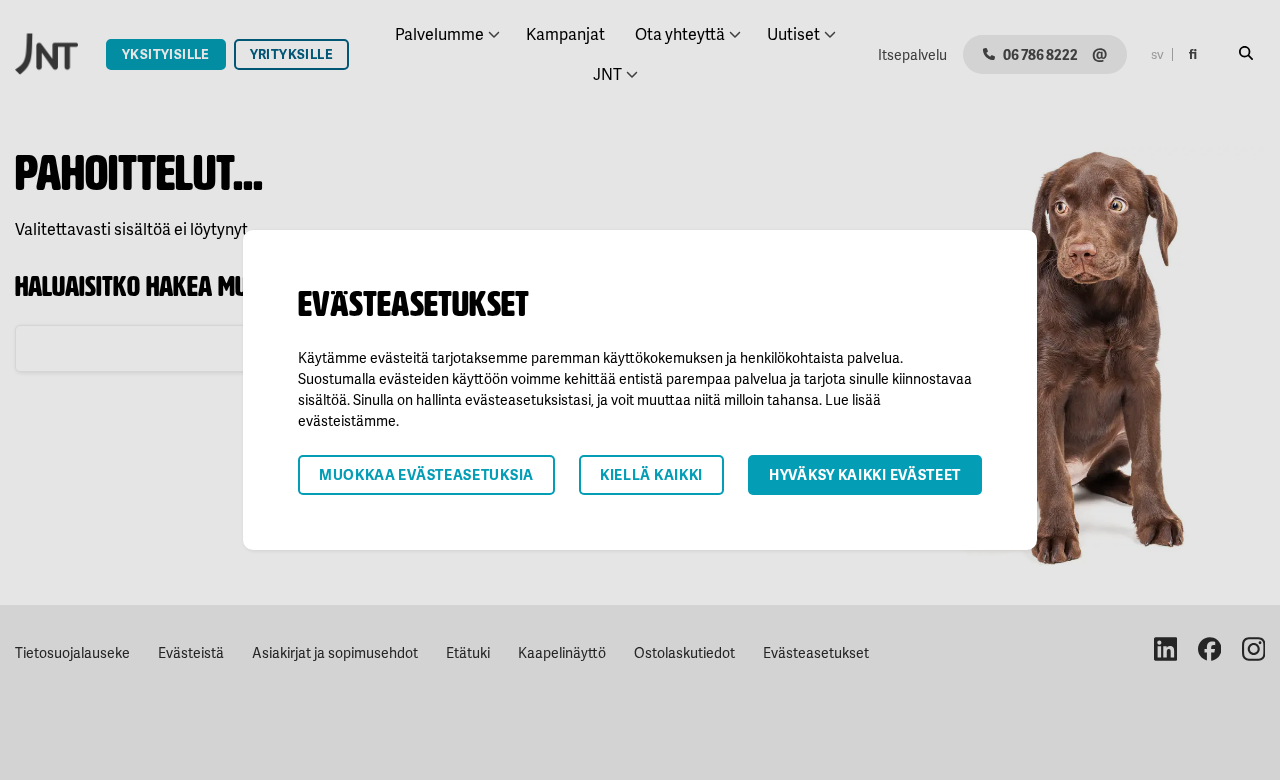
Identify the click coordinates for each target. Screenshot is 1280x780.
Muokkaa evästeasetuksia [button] (426, 474)
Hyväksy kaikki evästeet (865, 474)
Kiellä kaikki (651, 474)
